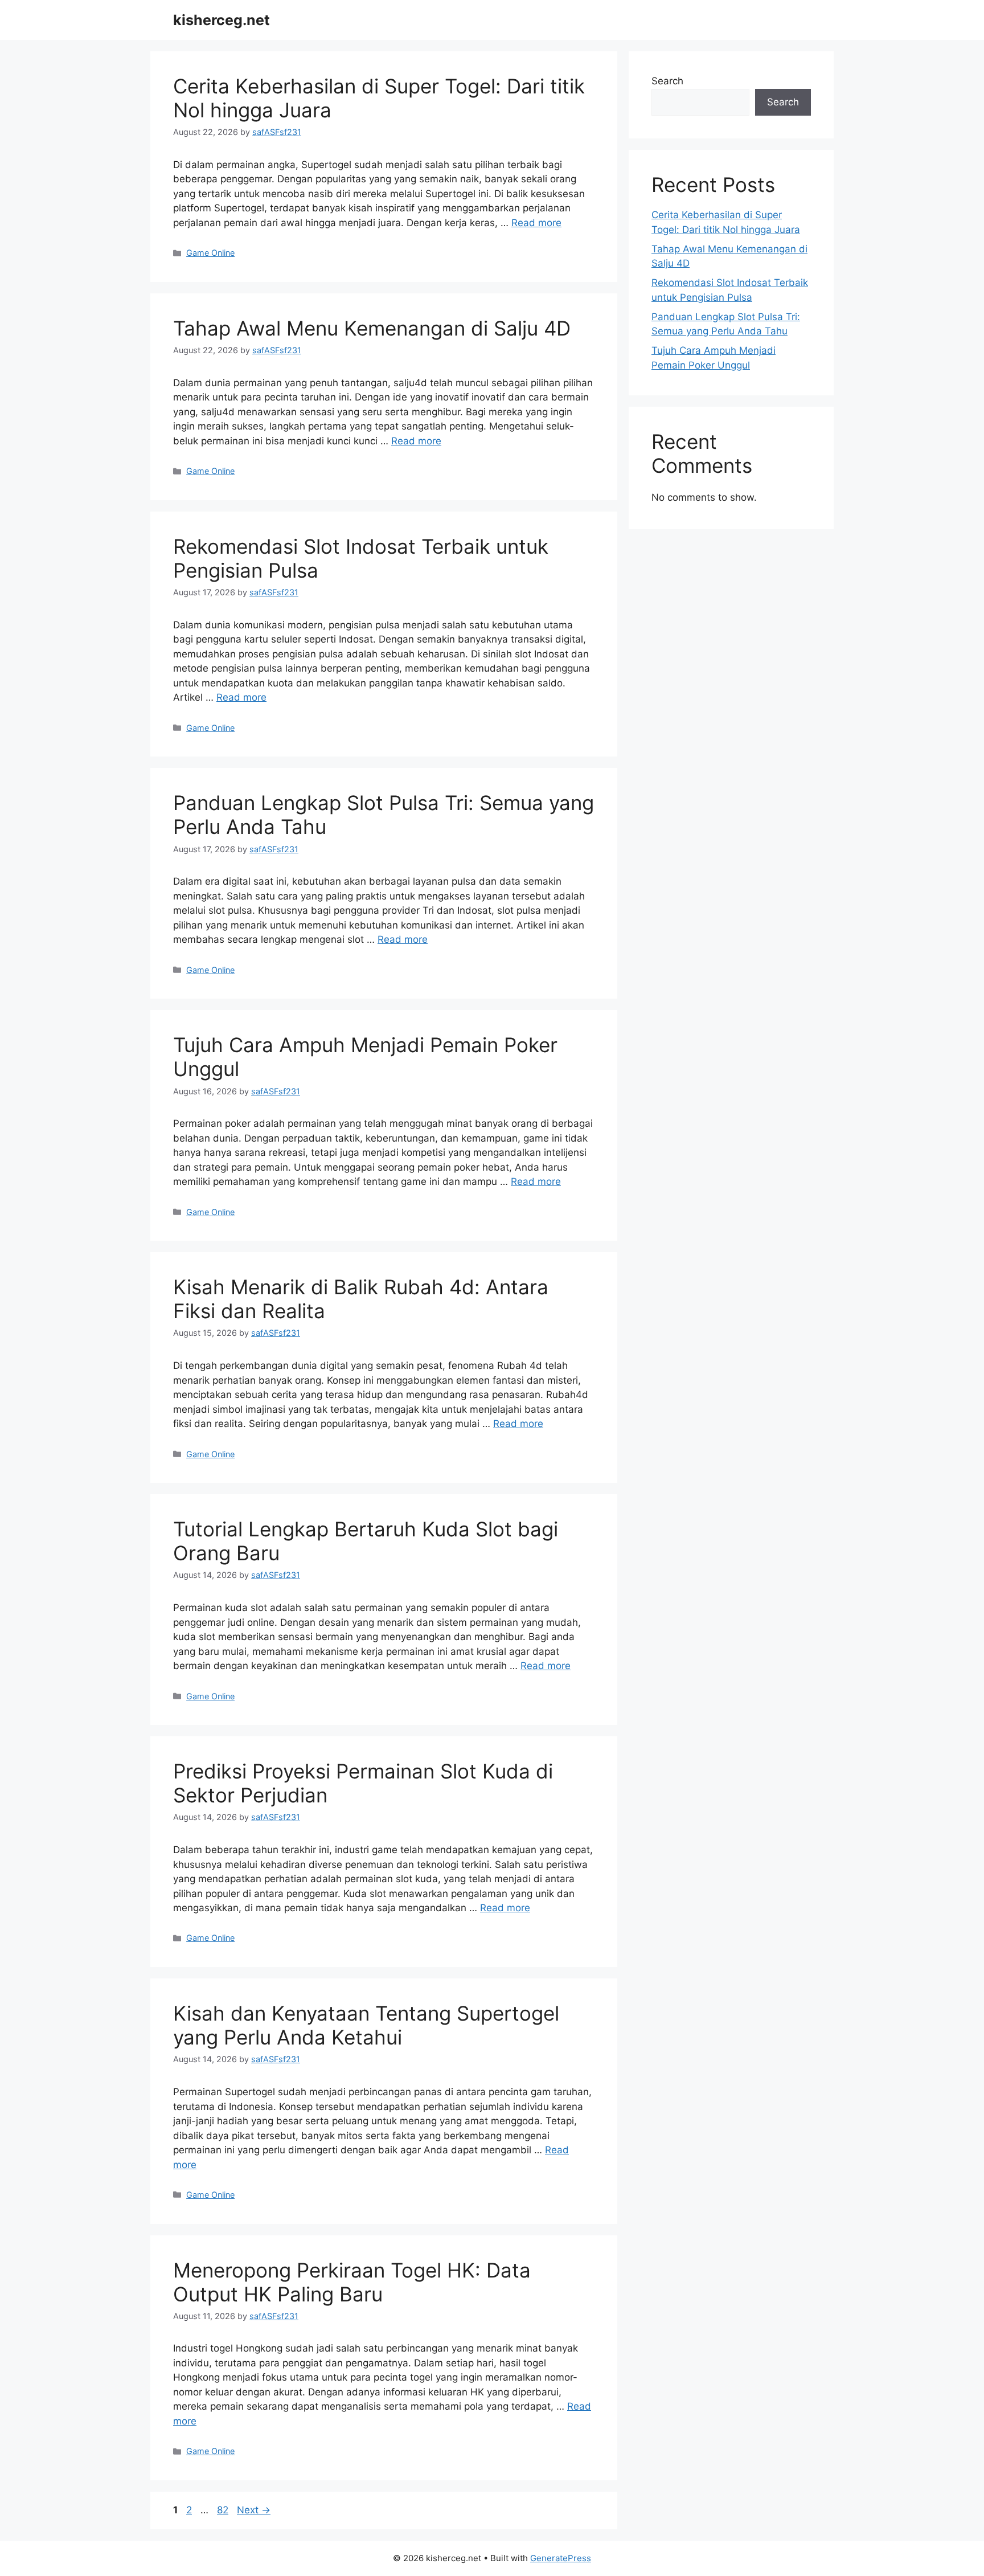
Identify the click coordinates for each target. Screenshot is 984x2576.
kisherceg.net (222, 20)
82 (224, 2510)
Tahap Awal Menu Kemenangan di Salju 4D (372, 328)
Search (667, 81)
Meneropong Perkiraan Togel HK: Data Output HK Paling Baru (352, 2282)
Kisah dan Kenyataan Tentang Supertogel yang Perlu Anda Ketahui (366, 2025)
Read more (536, 223)
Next (254, 2510)
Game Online (210, 253)
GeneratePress (561, 2558)
